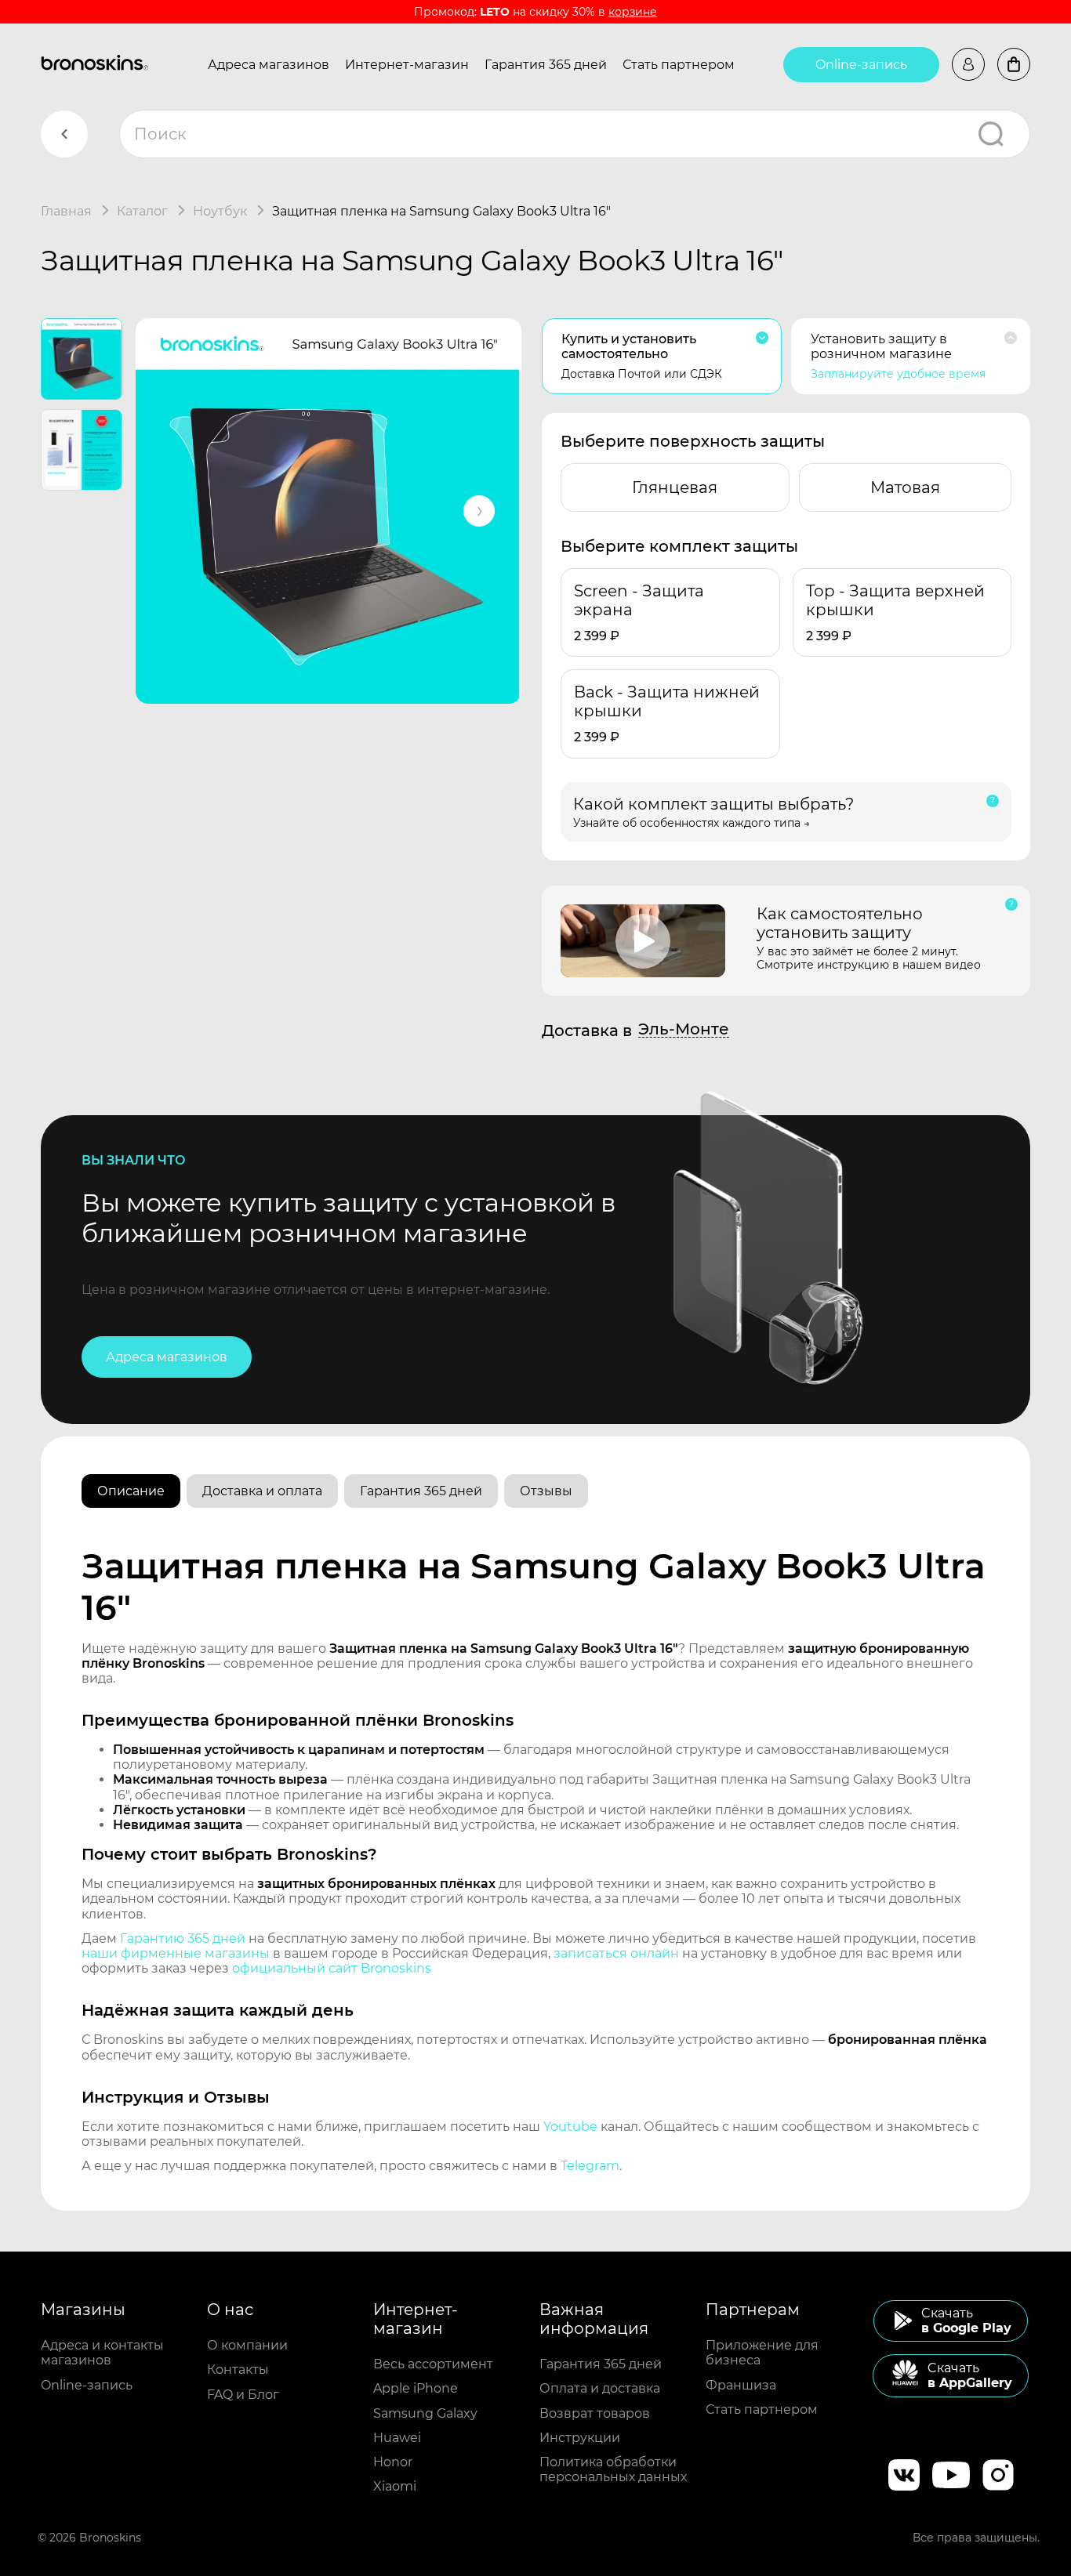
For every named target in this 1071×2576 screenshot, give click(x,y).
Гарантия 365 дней (546, 65)
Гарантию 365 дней (183, 1938)
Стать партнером (679, 65)
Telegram (590, 2166)
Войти (968, 64)
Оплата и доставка (600, 2388)
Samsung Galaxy (425, 2413)
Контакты (238, 2369)
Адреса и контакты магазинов (102, 2353)
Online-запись (861, 65)
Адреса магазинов (269, 65)
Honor (393, 2462)
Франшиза (741, 2385)
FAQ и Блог (243, 2395)
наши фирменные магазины (176, 1953)
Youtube (570, 2127)
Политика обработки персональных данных (613, 2469)
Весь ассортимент (433, 2364)
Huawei (397, 2438)
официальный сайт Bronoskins (332, 1968)
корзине (633, 12)
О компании (247, 2345)
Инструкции (580, 2438)
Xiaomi (395, 2486)
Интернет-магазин (407, 65)
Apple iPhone (416, 2388)
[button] (479, 511)
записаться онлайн (616, 1953)
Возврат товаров (595, 2413)
